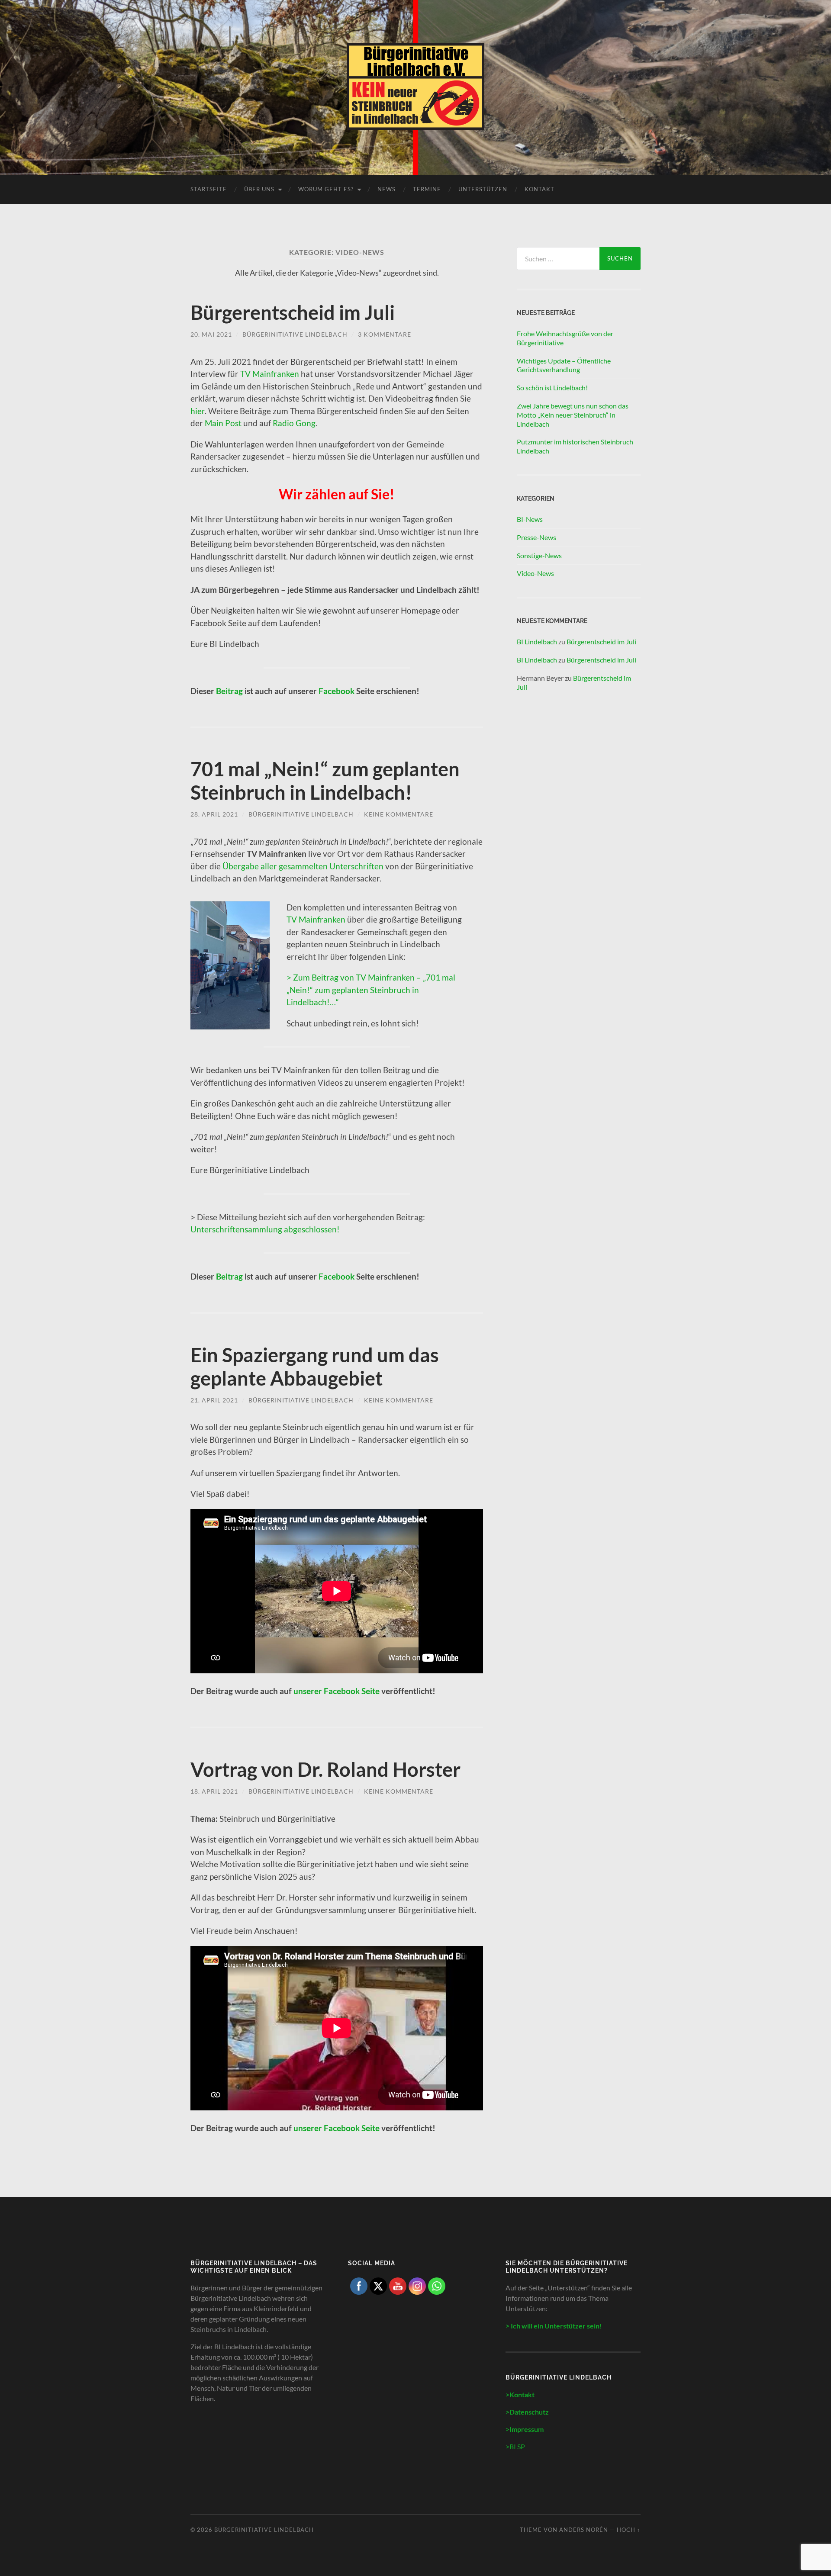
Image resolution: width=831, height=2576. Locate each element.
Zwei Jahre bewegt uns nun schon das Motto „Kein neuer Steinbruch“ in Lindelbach (573, 415)
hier (198, 411)
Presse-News (536, 537)
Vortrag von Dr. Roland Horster (325, 1769)
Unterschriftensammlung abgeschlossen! (265, 1229)
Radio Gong (294, 423)
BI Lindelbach (537, 642)
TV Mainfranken (270, 374)
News (387, 189)
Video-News (535, 573)
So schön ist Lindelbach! (552, 388)
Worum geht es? (326, 189)
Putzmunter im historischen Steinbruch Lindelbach (575, 446)
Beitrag (229, 691)
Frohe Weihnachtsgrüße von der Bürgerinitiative (565, 338)
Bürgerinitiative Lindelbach (295, 334)
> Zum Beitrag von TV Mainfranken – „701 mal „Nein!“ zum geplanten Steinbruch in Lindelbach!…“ (371, 990)
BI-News (530, 519)
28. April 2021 (214, 814)
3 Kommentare (385, 334)
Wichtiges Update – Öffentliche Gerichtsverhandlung (564, 365)
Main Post (224, 423)
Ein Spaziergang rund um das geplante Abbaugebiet (315, 1367)
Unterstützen (483, 189)
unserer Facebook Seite (337, 1691)
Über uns (259, 189)
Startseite (209, 189)
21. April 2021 (214, 1400)
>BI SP (515, 2446)
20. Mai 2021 (211, 334)
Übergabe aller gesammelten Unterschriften (303, 866)
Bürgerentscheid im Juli (293, 312)
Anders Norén (584, 2530)
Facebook (337, 691)
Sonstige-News (539, 555)
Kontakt (540, 189)
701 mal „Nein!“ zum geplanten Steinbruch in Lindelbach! (325, 781)
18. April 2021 (214, 1791)
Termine (427, 189)
